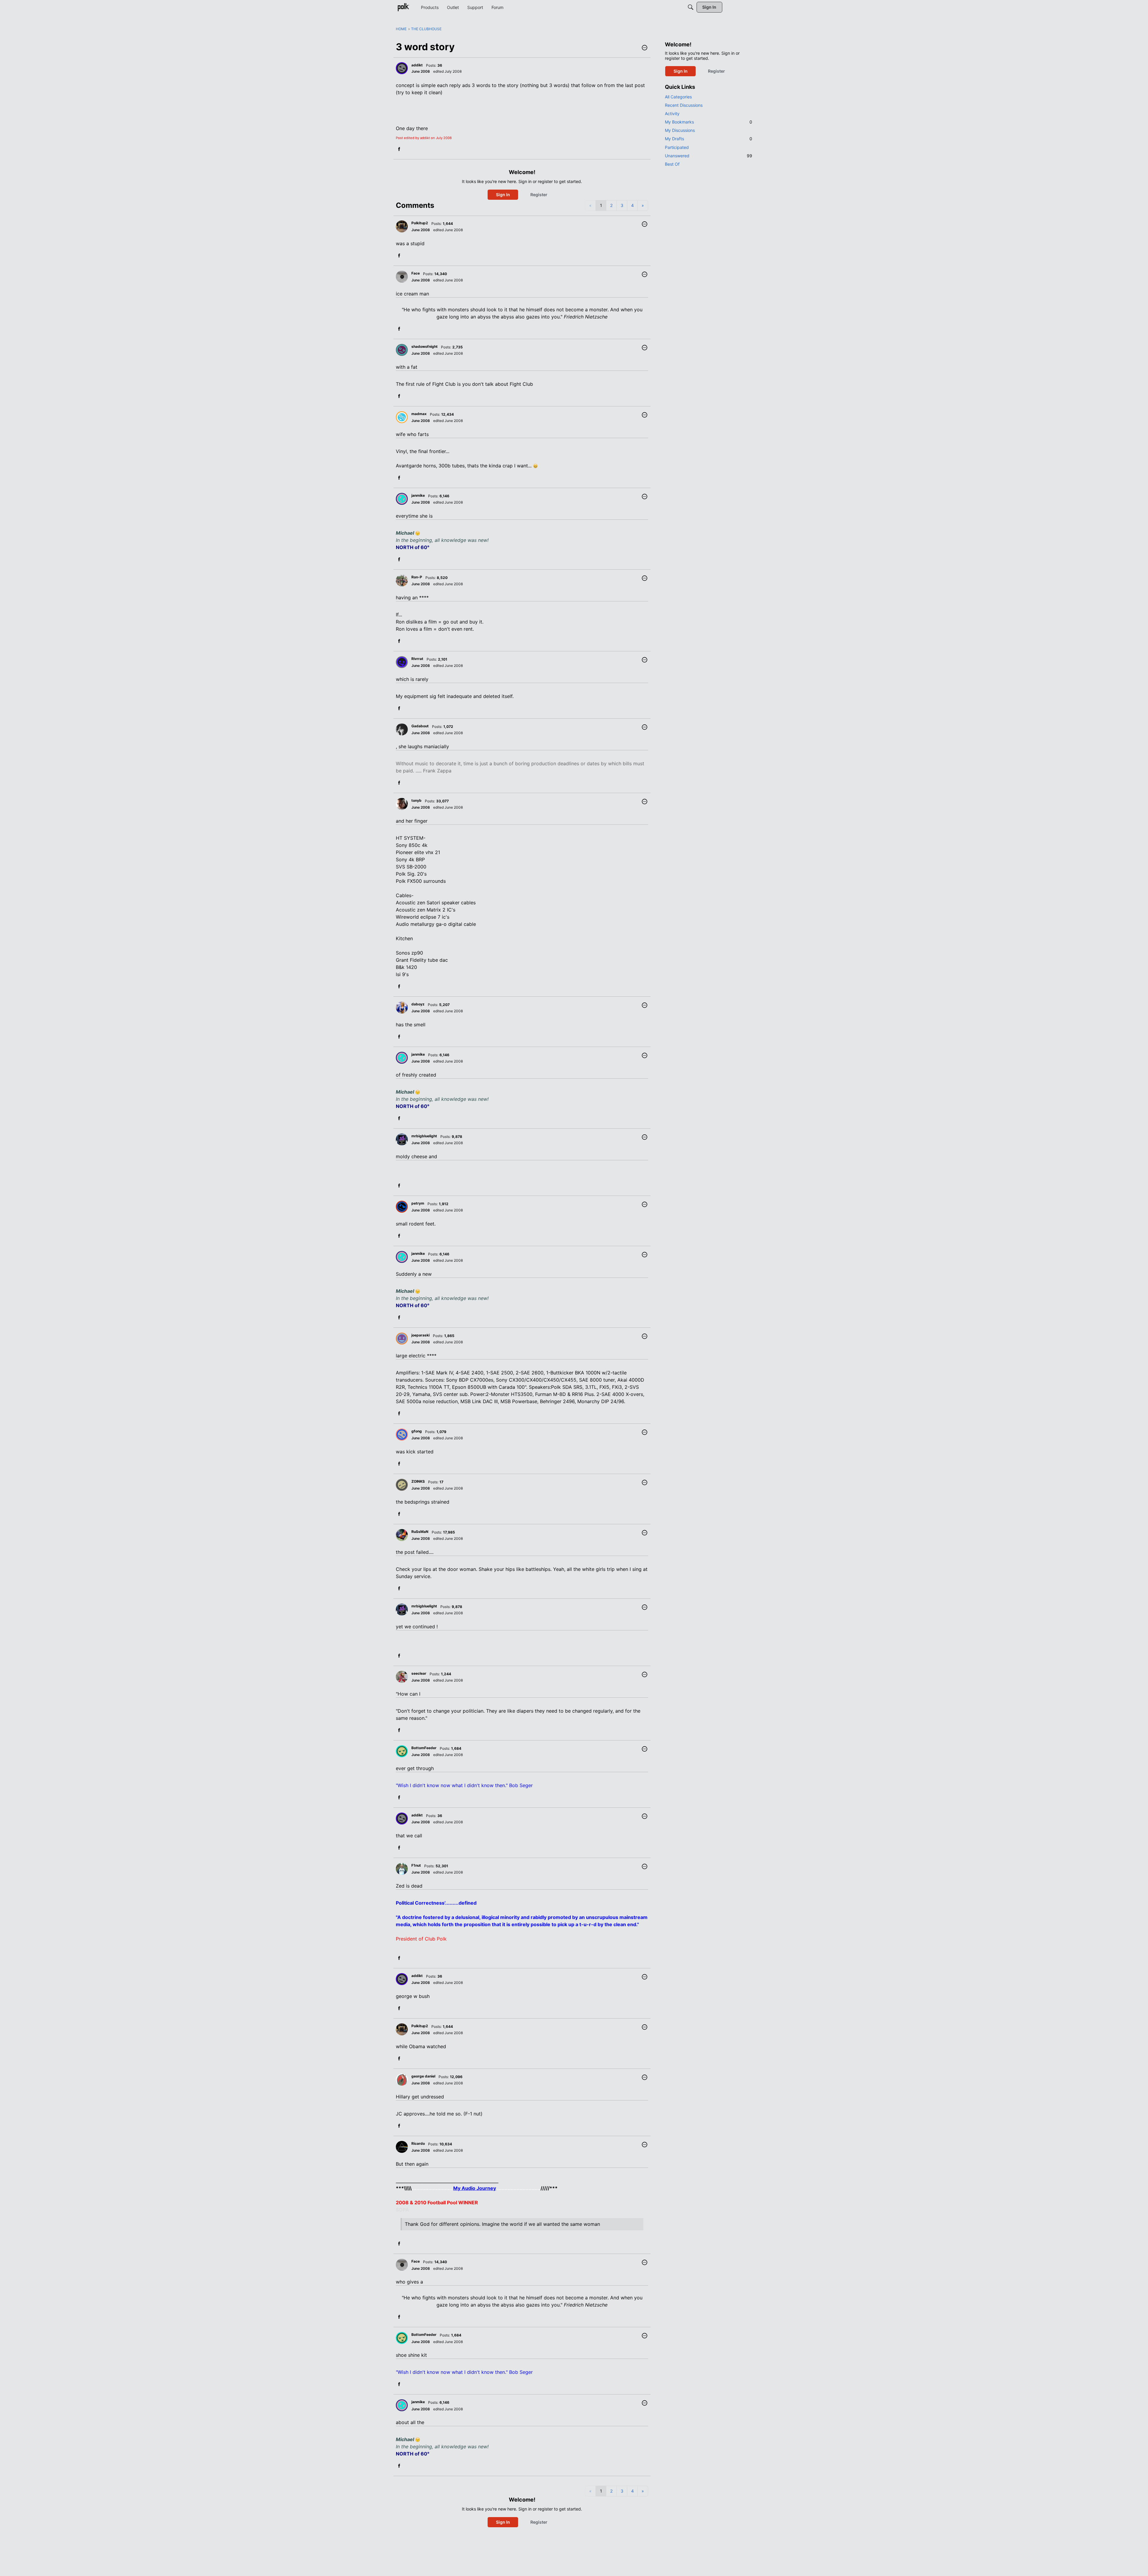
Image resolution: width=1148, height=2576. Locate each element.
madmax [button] (419, 414)
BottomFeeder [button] (424, 1748)
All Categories (678, 97)
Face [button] (416, 273)
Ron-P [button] (417, 577)
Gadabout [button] (420, 726)
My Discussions (680, 130)
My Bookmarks (709, 122)
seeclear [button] (419, 1673)
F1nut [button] (416, 1865)
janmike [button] (418, 495)
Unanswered (709, 156)
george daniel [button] (423, 2076)
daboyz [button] (418, 1004)
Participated (677, 147)
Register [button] (539, 195)
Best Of (672, 164)
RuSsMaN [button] (420, 1532)
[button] (645, 48)
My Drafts (709, 139)
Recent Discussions (684, 105)
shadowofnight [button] (425, 346)
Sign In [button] (503, 195)
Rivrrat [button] (417, 659)
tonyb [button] (416, 800)
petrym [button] (418, 1203)
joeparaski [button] (420, 1335)
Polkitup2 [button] (420, 223)
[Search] (691, 7)
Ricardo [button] (418, 2143)
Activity (672, 113)
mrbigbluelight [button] (424, 1136)
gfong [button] (417, 1431)
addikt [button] (417, 65)
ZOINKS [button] (418, 1481)
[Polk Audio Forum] (403, 7)
